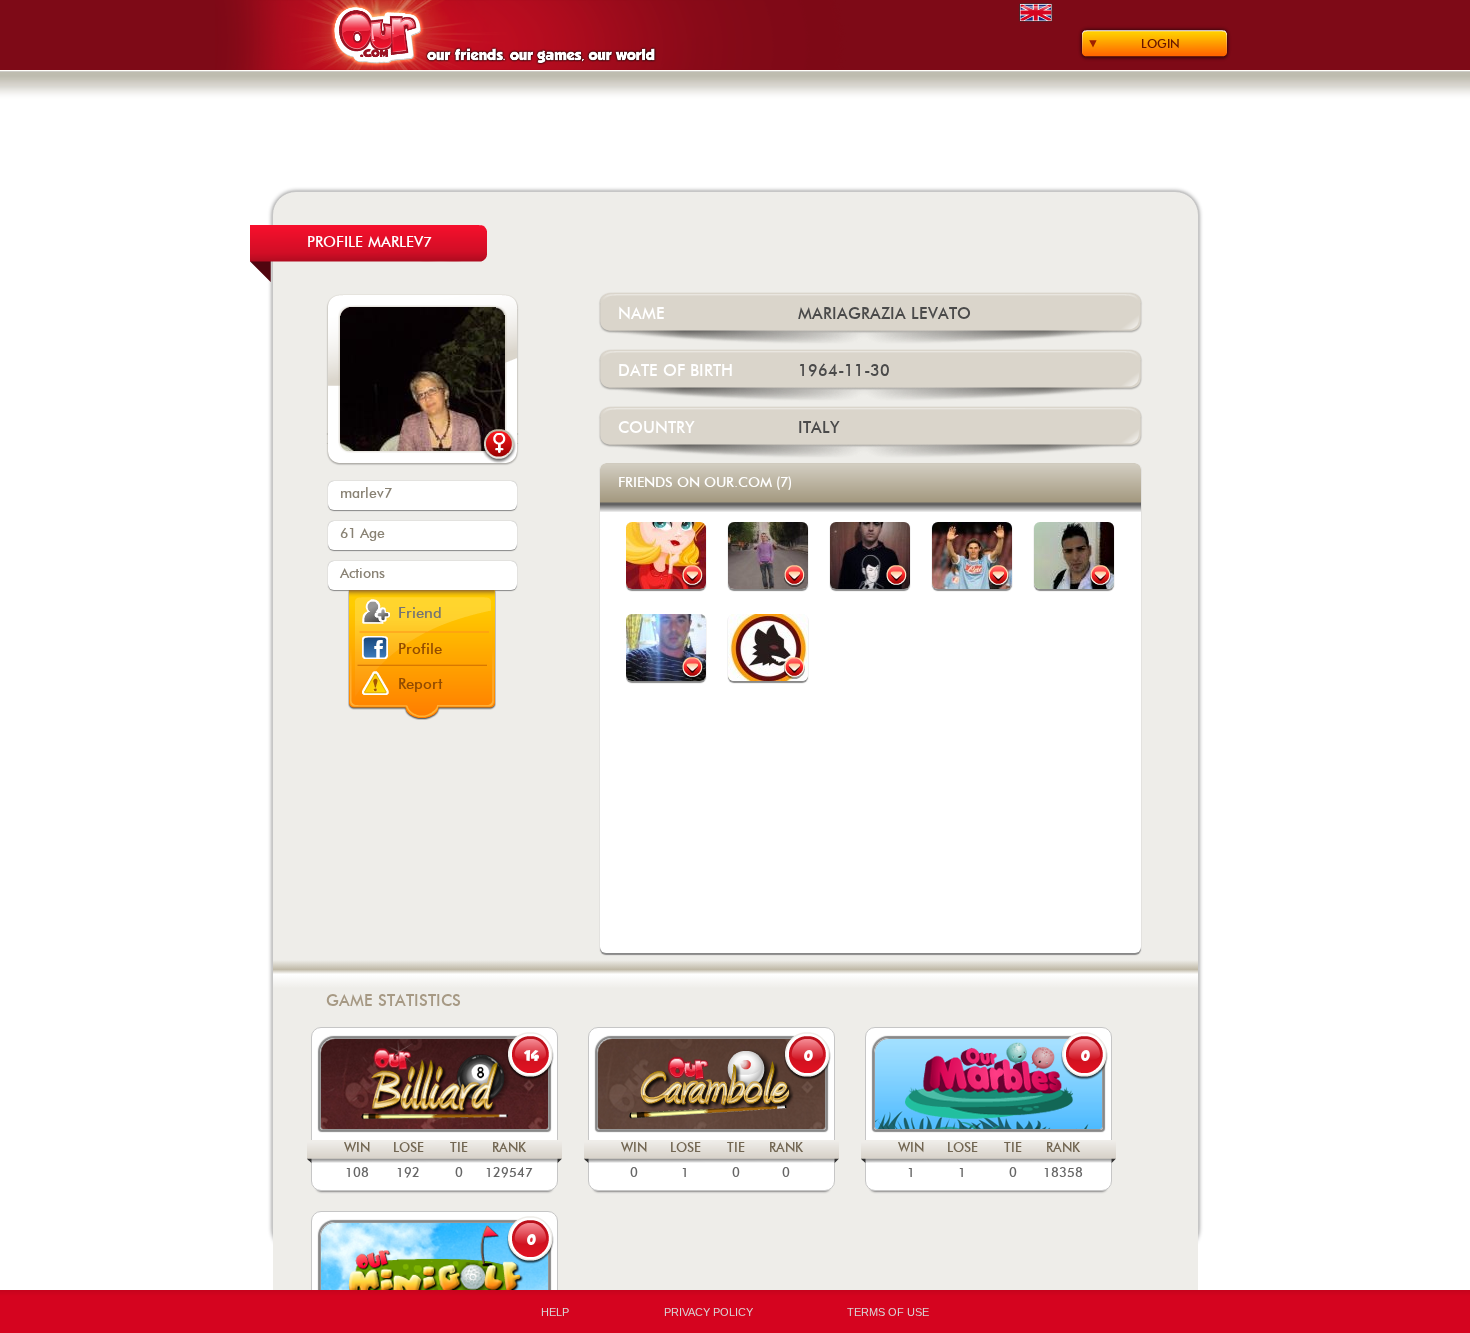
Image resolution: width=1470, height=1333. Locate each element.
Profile (420, 649)
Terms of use (888, 1312)
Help (555, 1312)
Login (1160, 44)
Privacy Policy (708, 1312)
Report (420, 684)
